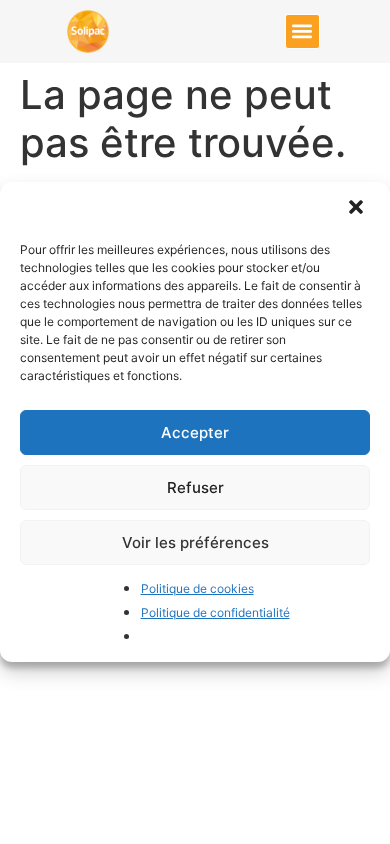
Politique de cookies (197, 588)
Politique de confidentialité (215, 612)
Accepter (195, 432)
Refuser (195, 487)
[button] (358, 209)
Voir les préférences (195, 542)
